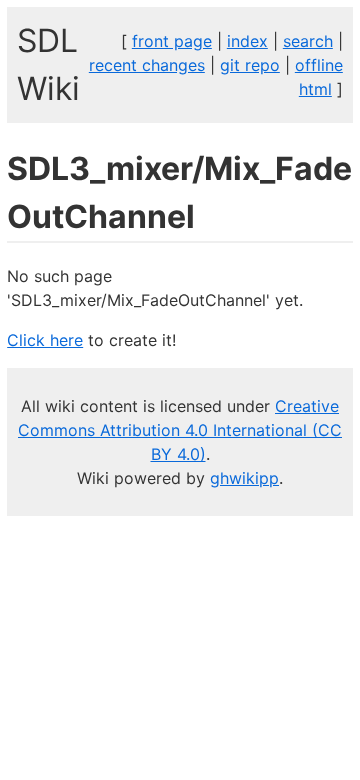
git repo (250, 65)
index (247, 41)
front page (172, 41)
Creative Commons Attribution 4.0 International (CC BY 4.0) (180, 430)
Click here (45, 340)
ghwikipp (244, 478)
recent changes (147, 65)
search (308, 41)
